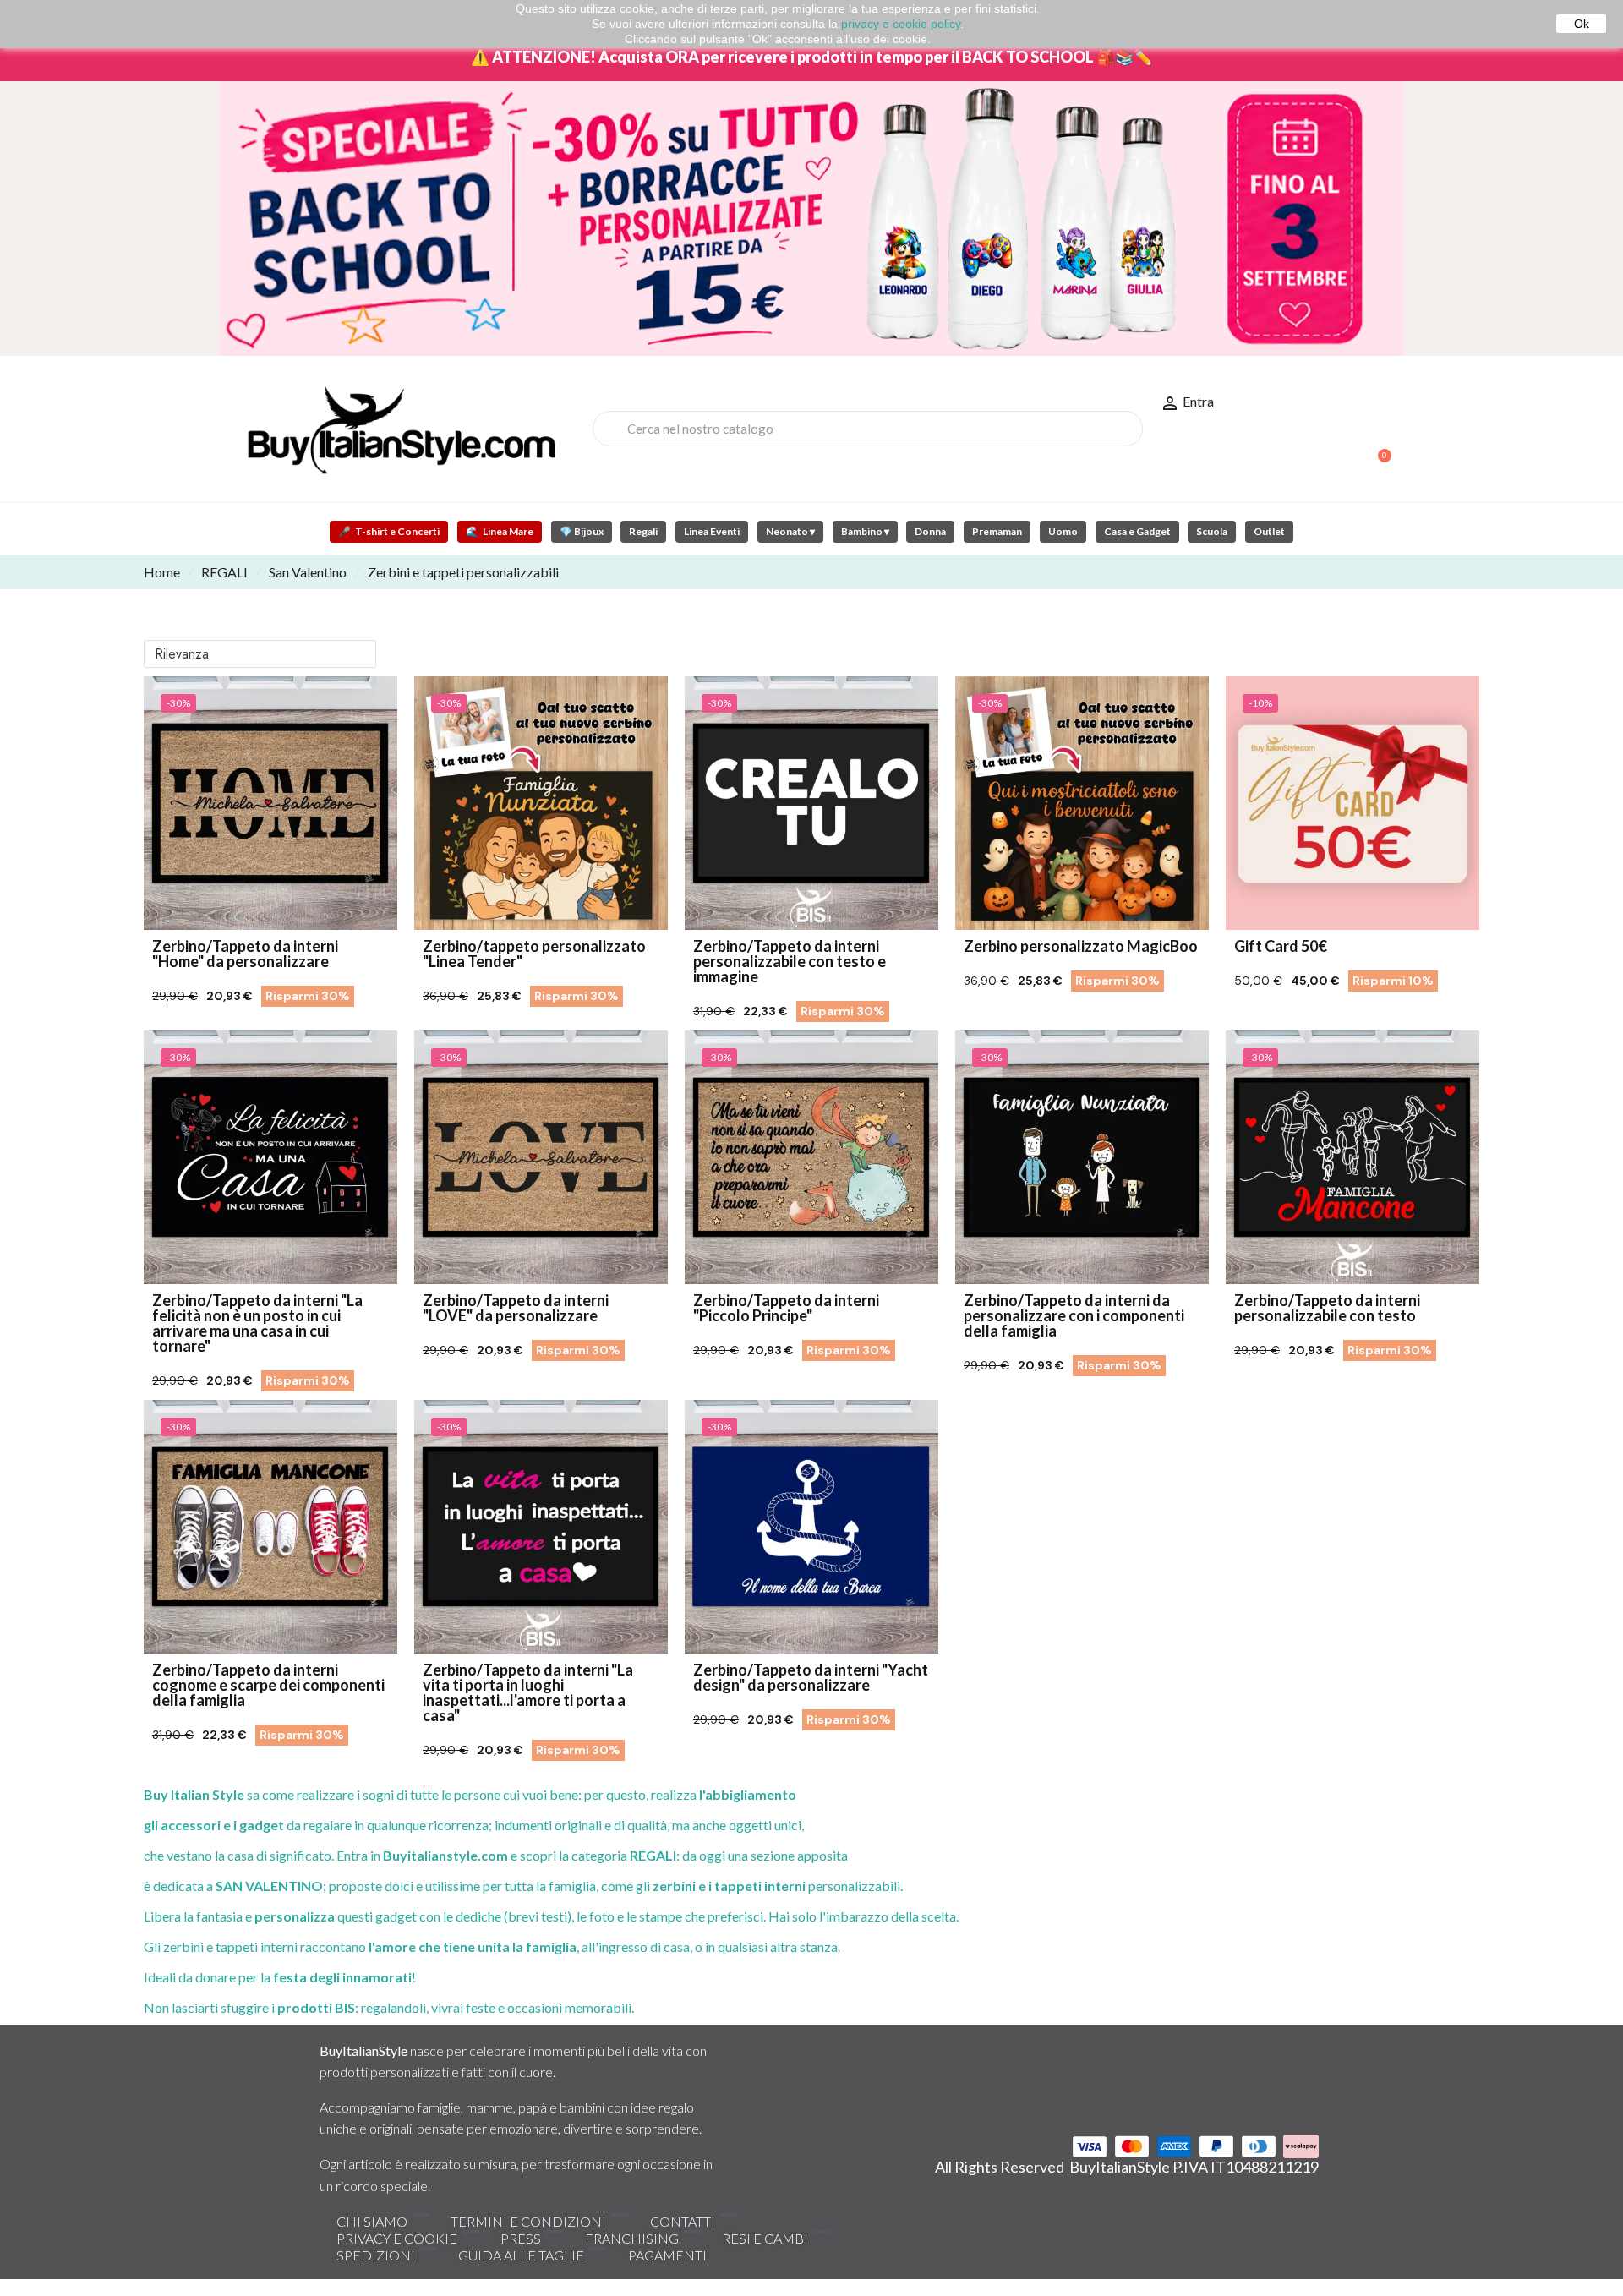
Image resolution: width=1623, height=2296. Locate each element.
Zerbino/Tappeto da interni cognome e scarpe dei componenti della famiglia (268, 1685)
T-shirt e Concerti (389, 531)
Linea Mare (500, 531)
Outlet (1269, 531)
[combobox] (868, 429)
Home (162, 572)
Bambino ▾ (865, 531)
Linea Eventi (712, 531)
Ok (1582, 24)
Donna (930, 531)
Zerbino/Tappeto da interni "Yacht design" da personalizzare (811, 1677)
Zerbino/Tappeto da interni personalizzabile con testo (1327, 1308)
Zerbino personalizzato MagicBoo (1081, 946)
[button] (1377, 447)
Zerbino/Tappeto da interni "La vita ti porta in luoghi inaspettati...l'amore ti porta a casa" (528, 1692)
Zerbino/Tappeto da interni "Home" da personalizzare (245, 954)
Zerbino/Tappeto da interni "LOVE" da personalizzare (516, 1308)
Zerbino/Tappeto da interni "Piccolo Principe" (786, 1308)
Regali (643, 531)
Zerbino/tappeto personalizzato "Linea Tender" (534, 954)
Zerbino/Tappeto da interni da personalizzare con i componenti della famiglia (1074, 1315)
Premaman (997, 531)
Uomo (1063, 531)
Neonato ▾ (790, 531)
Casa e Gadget (1137, 531)
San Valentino (308, 572)
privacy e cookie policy (901, 24)
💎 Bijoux (582, 531)
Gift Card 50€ (1281, 946)
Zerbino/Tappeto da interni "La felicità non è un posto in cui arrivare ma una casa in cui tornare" (257, 1323)
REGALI (224, 572)
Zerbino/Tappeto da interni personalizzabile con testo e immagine (790, 961)
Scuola (1212, 531)
